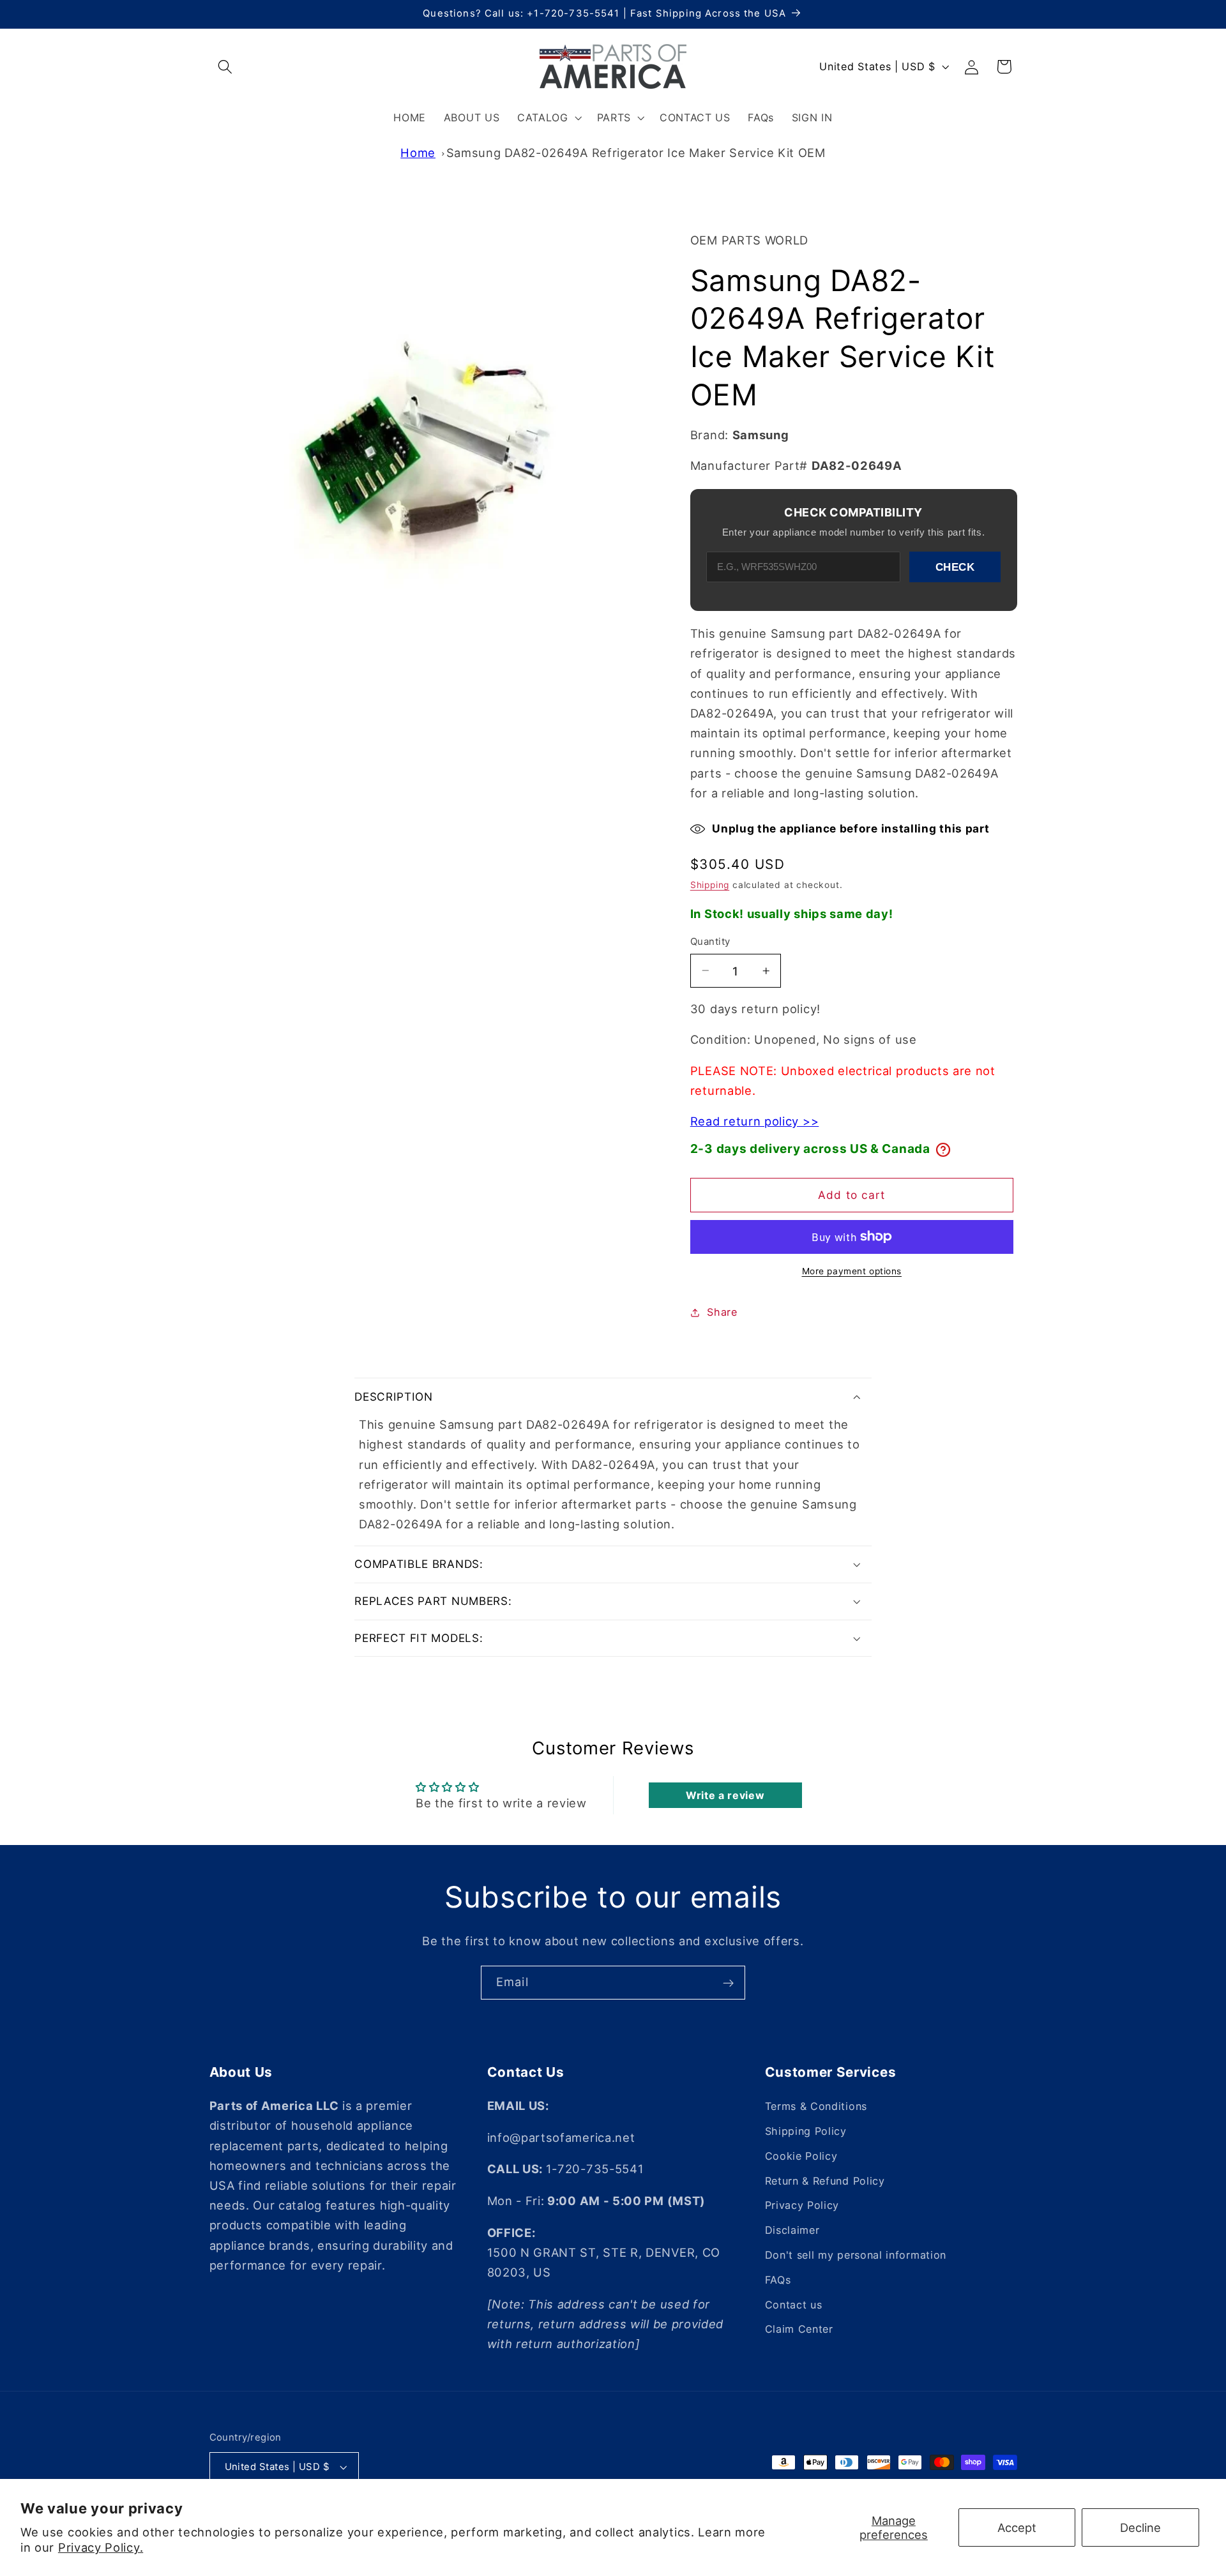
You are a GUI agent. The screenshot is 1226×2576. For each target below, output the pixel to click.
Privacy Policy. (101, 2547)
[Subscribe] (728, 1983)
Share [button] (722, 1312)
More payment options (852, 1271)
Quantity (710, 942)
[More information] (943, 1150)
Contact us (794, 2304)
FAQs (778, 2280)
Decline (1140, 2527)
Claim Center (799, 2329)
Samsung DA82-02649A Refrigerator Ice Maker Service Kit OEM (636, 153)
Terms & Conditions (816, 2106)
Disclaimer (792, 2230)
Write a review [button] (725, 1795)
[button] (226, 67)
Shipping (710, 885)
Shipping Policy (806, 2131)
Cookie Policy (801, 2156)
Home (418, 153)
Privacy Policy (802, 2205)
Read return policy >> (755, 1121)
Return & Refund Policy (825, 2180)
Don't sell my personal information (856, 2255)
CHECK (955, 567)
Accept (1017, 2527)
